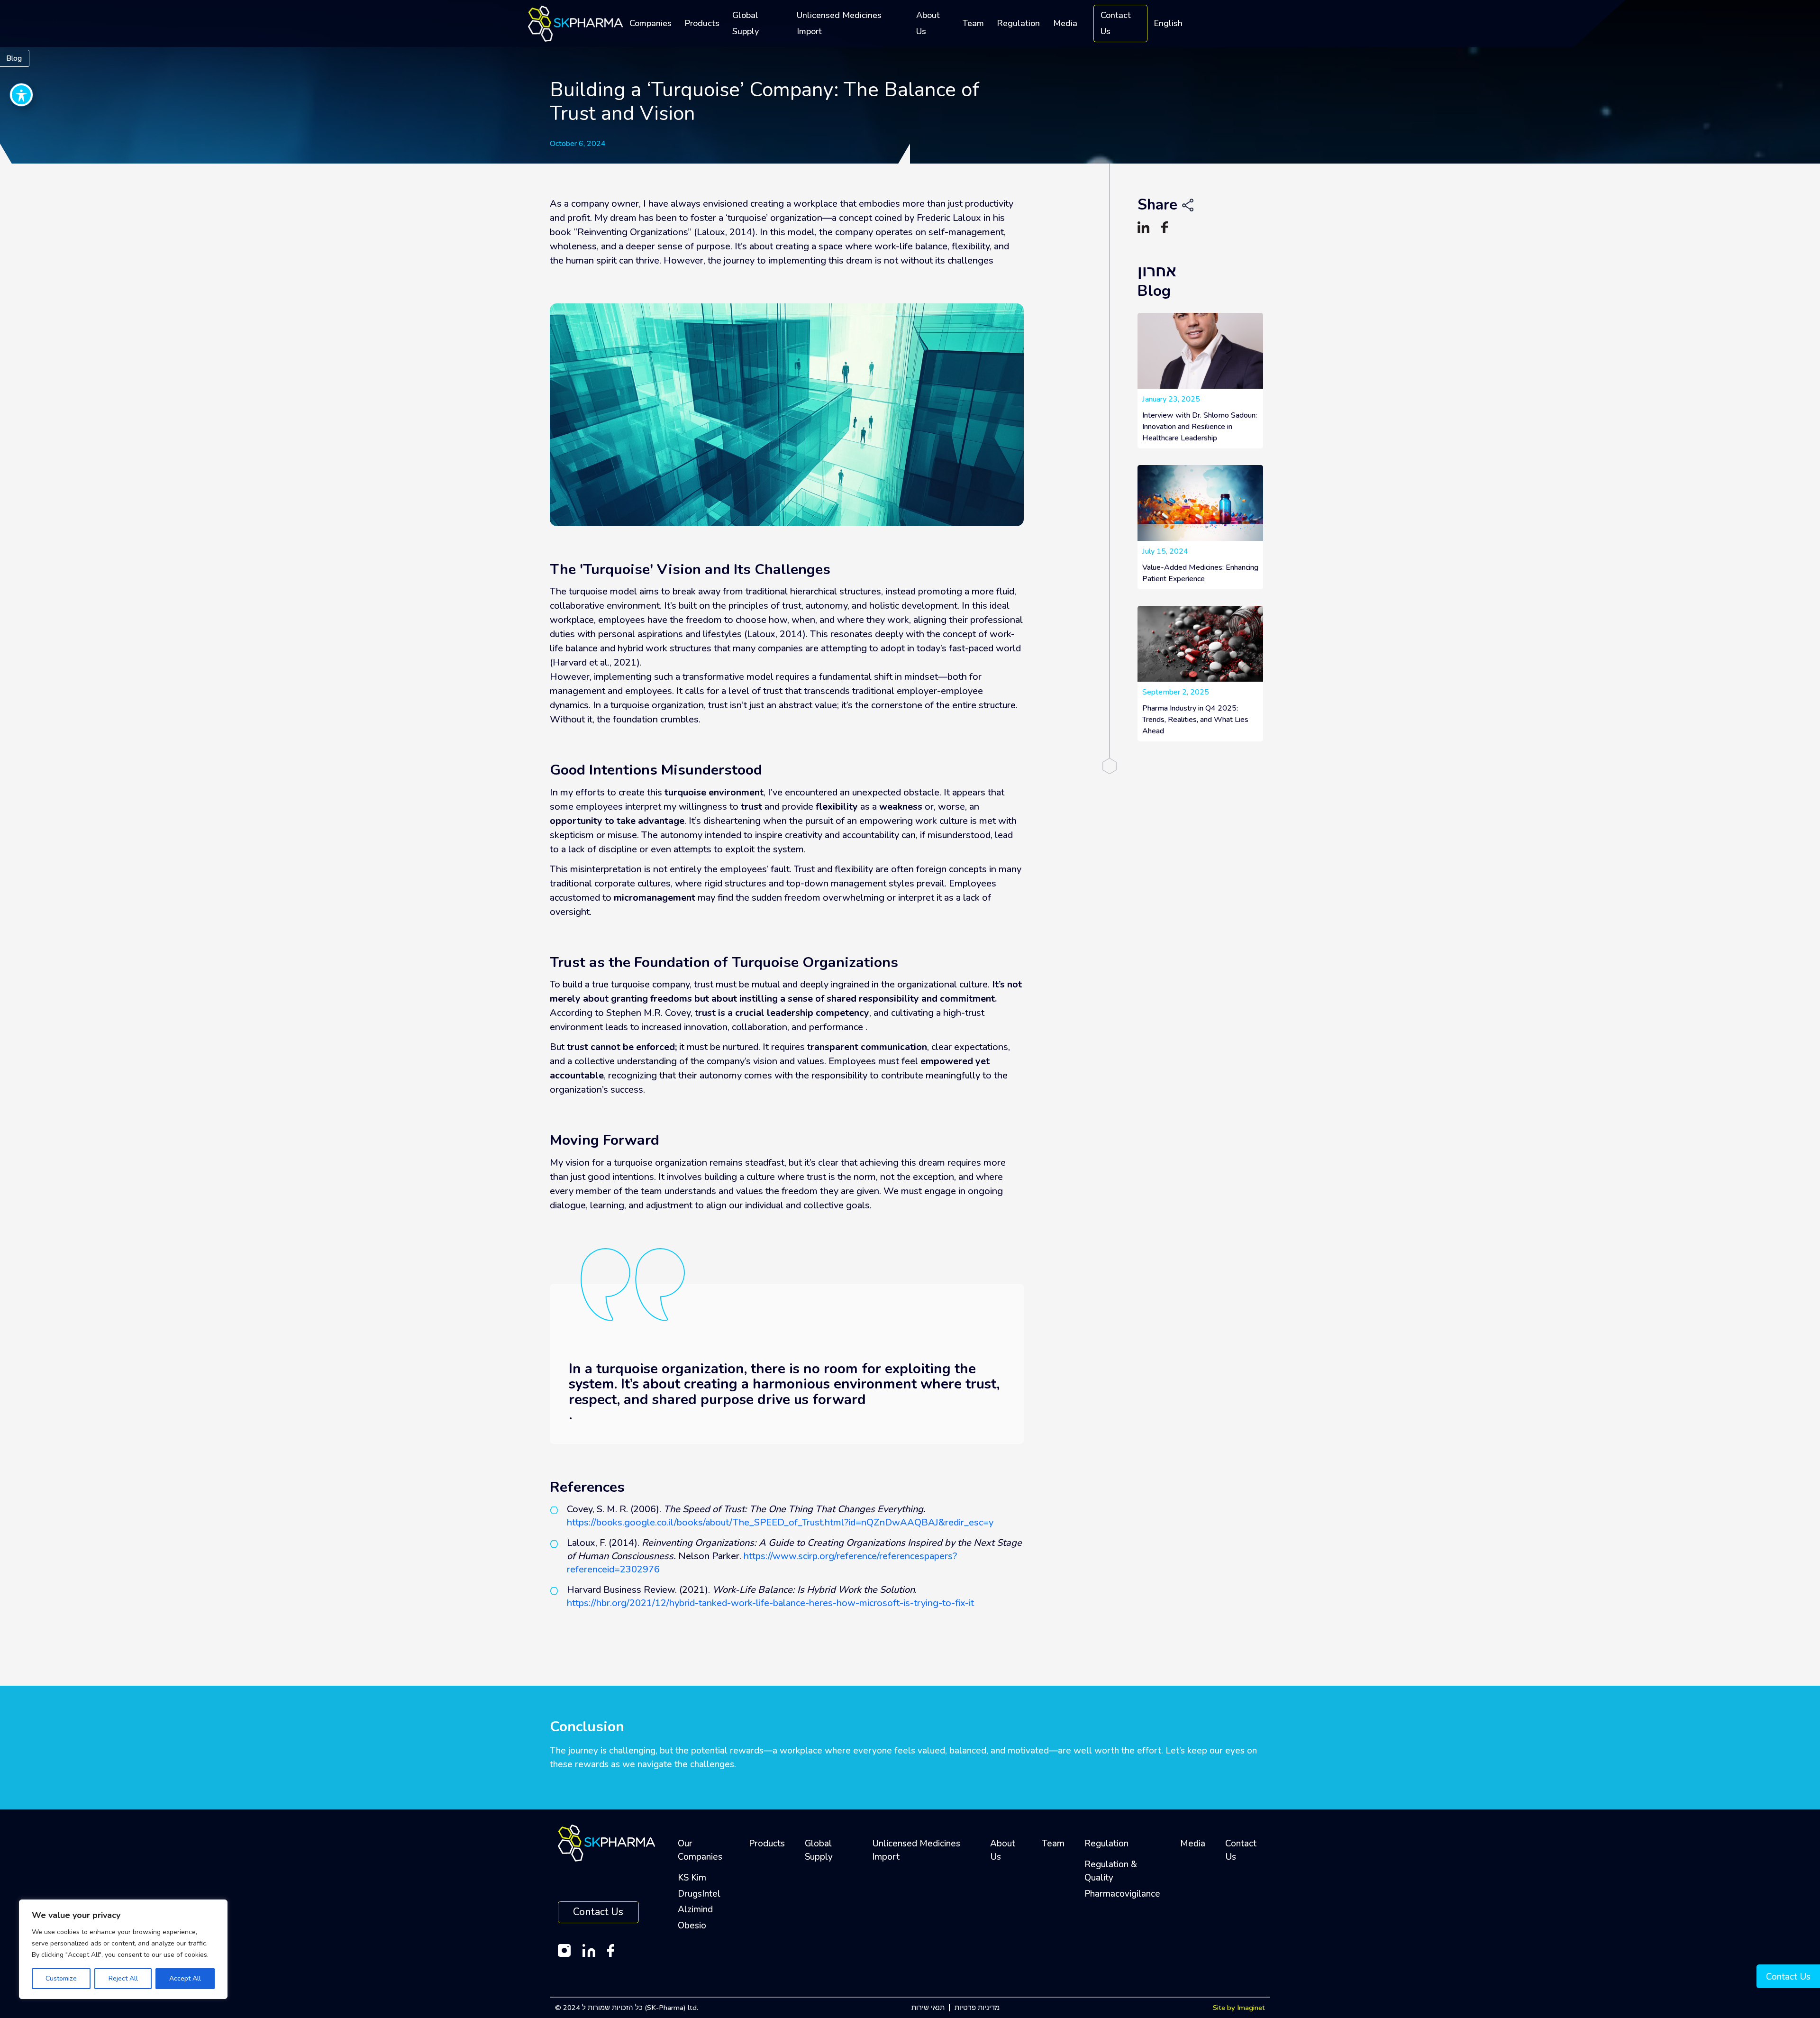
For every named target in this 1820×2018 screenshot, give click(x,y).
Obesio (692, 1926)
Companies (651, 23)
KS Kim (692, 1878)
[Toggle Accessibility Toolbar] (21, 95)
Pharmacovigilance (1122, 1894)
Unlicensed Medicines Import (839, 23)
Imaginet (1251, 2008)
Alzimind (695, 1909)
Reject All (123, 1978)
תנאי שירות (928, 2008)
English (1168, 23)
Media (1065, 23)
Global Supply (746, 23)
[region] (123, 1949)
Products (702, 23)
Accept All (185, 1978)
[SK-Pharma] (575, 23)
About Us (928, 23)
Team (973, 23)
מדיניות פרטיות (977, 2008)
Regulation (1018, 23)
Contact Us (1116, 23)
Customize (61, 1978)
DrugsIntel (699, 1894)
